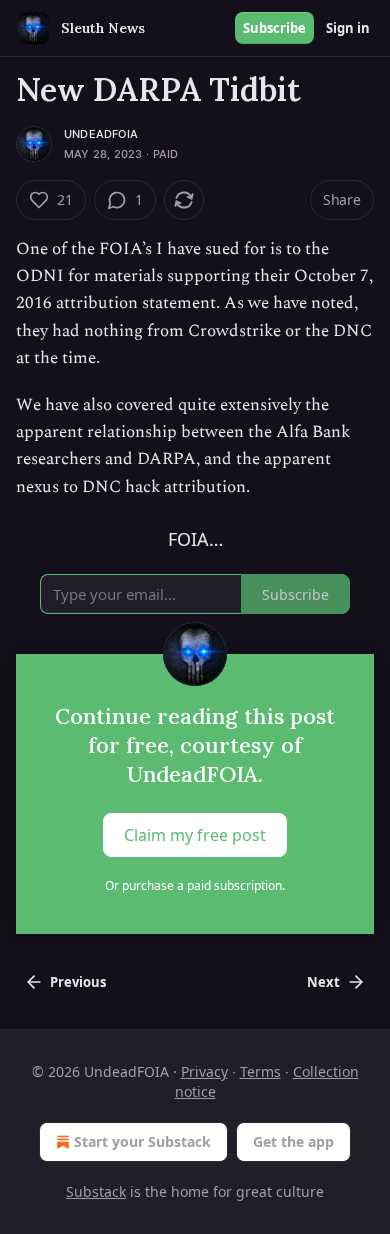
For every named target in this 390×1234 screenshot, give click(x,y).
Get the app (293, 1141)
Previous (78, 982)
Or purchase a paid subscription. (195, 885)
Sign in (348, 28)
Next (323, 982)
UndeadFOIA (101, 134)
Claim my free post (195, 834)
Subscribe (274, 28)
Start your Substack (142, 1141)
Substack (96, 1191)
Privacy (204, 1071)
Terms (260, 1071)
